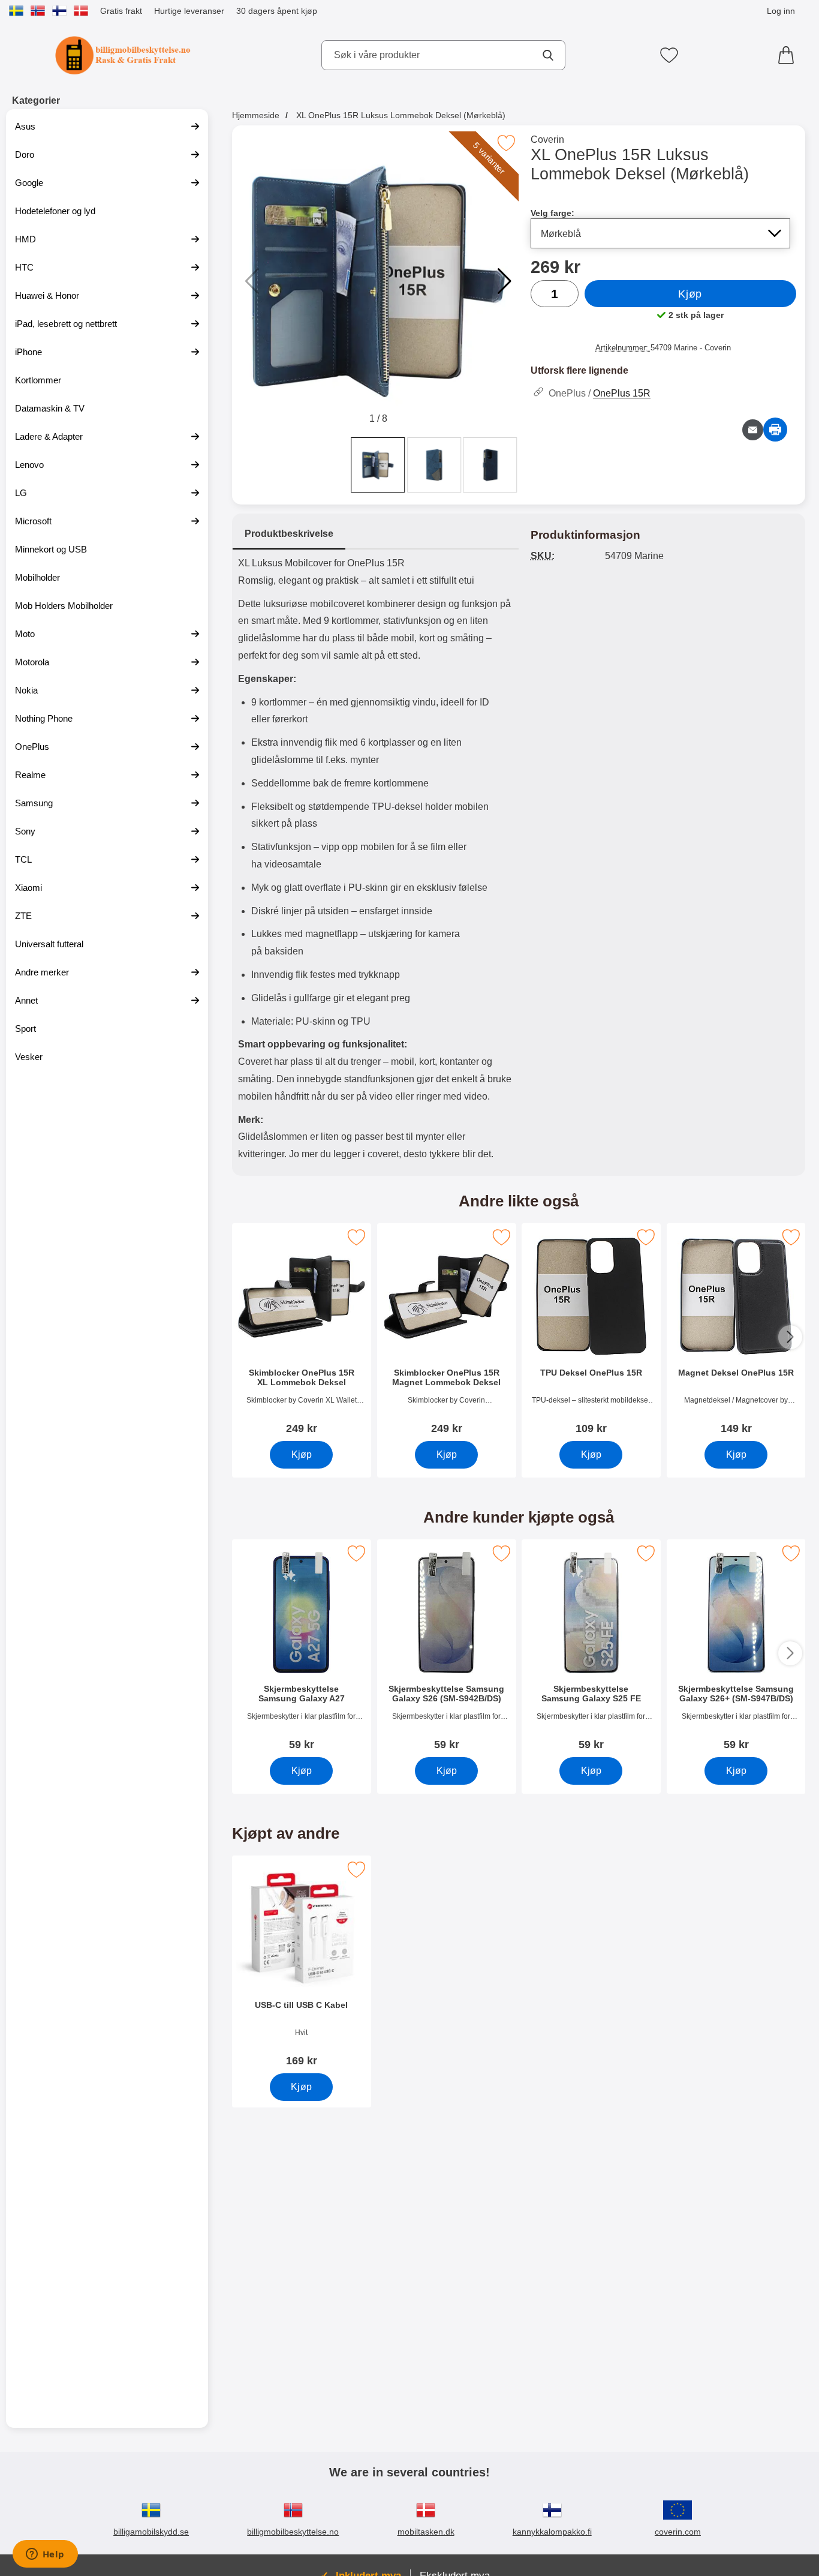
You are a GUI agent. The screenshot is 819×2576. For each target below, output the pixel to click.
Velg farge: (552, 213)
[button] (505, 281)
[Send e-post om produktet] (753, 430)
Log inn (781, 11)
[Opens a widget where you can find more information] (45, 2555)
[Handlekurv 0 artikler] (789, 55)
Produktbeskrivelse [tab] (289, 534)
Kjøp (690, 294)
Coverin (547, 139)
